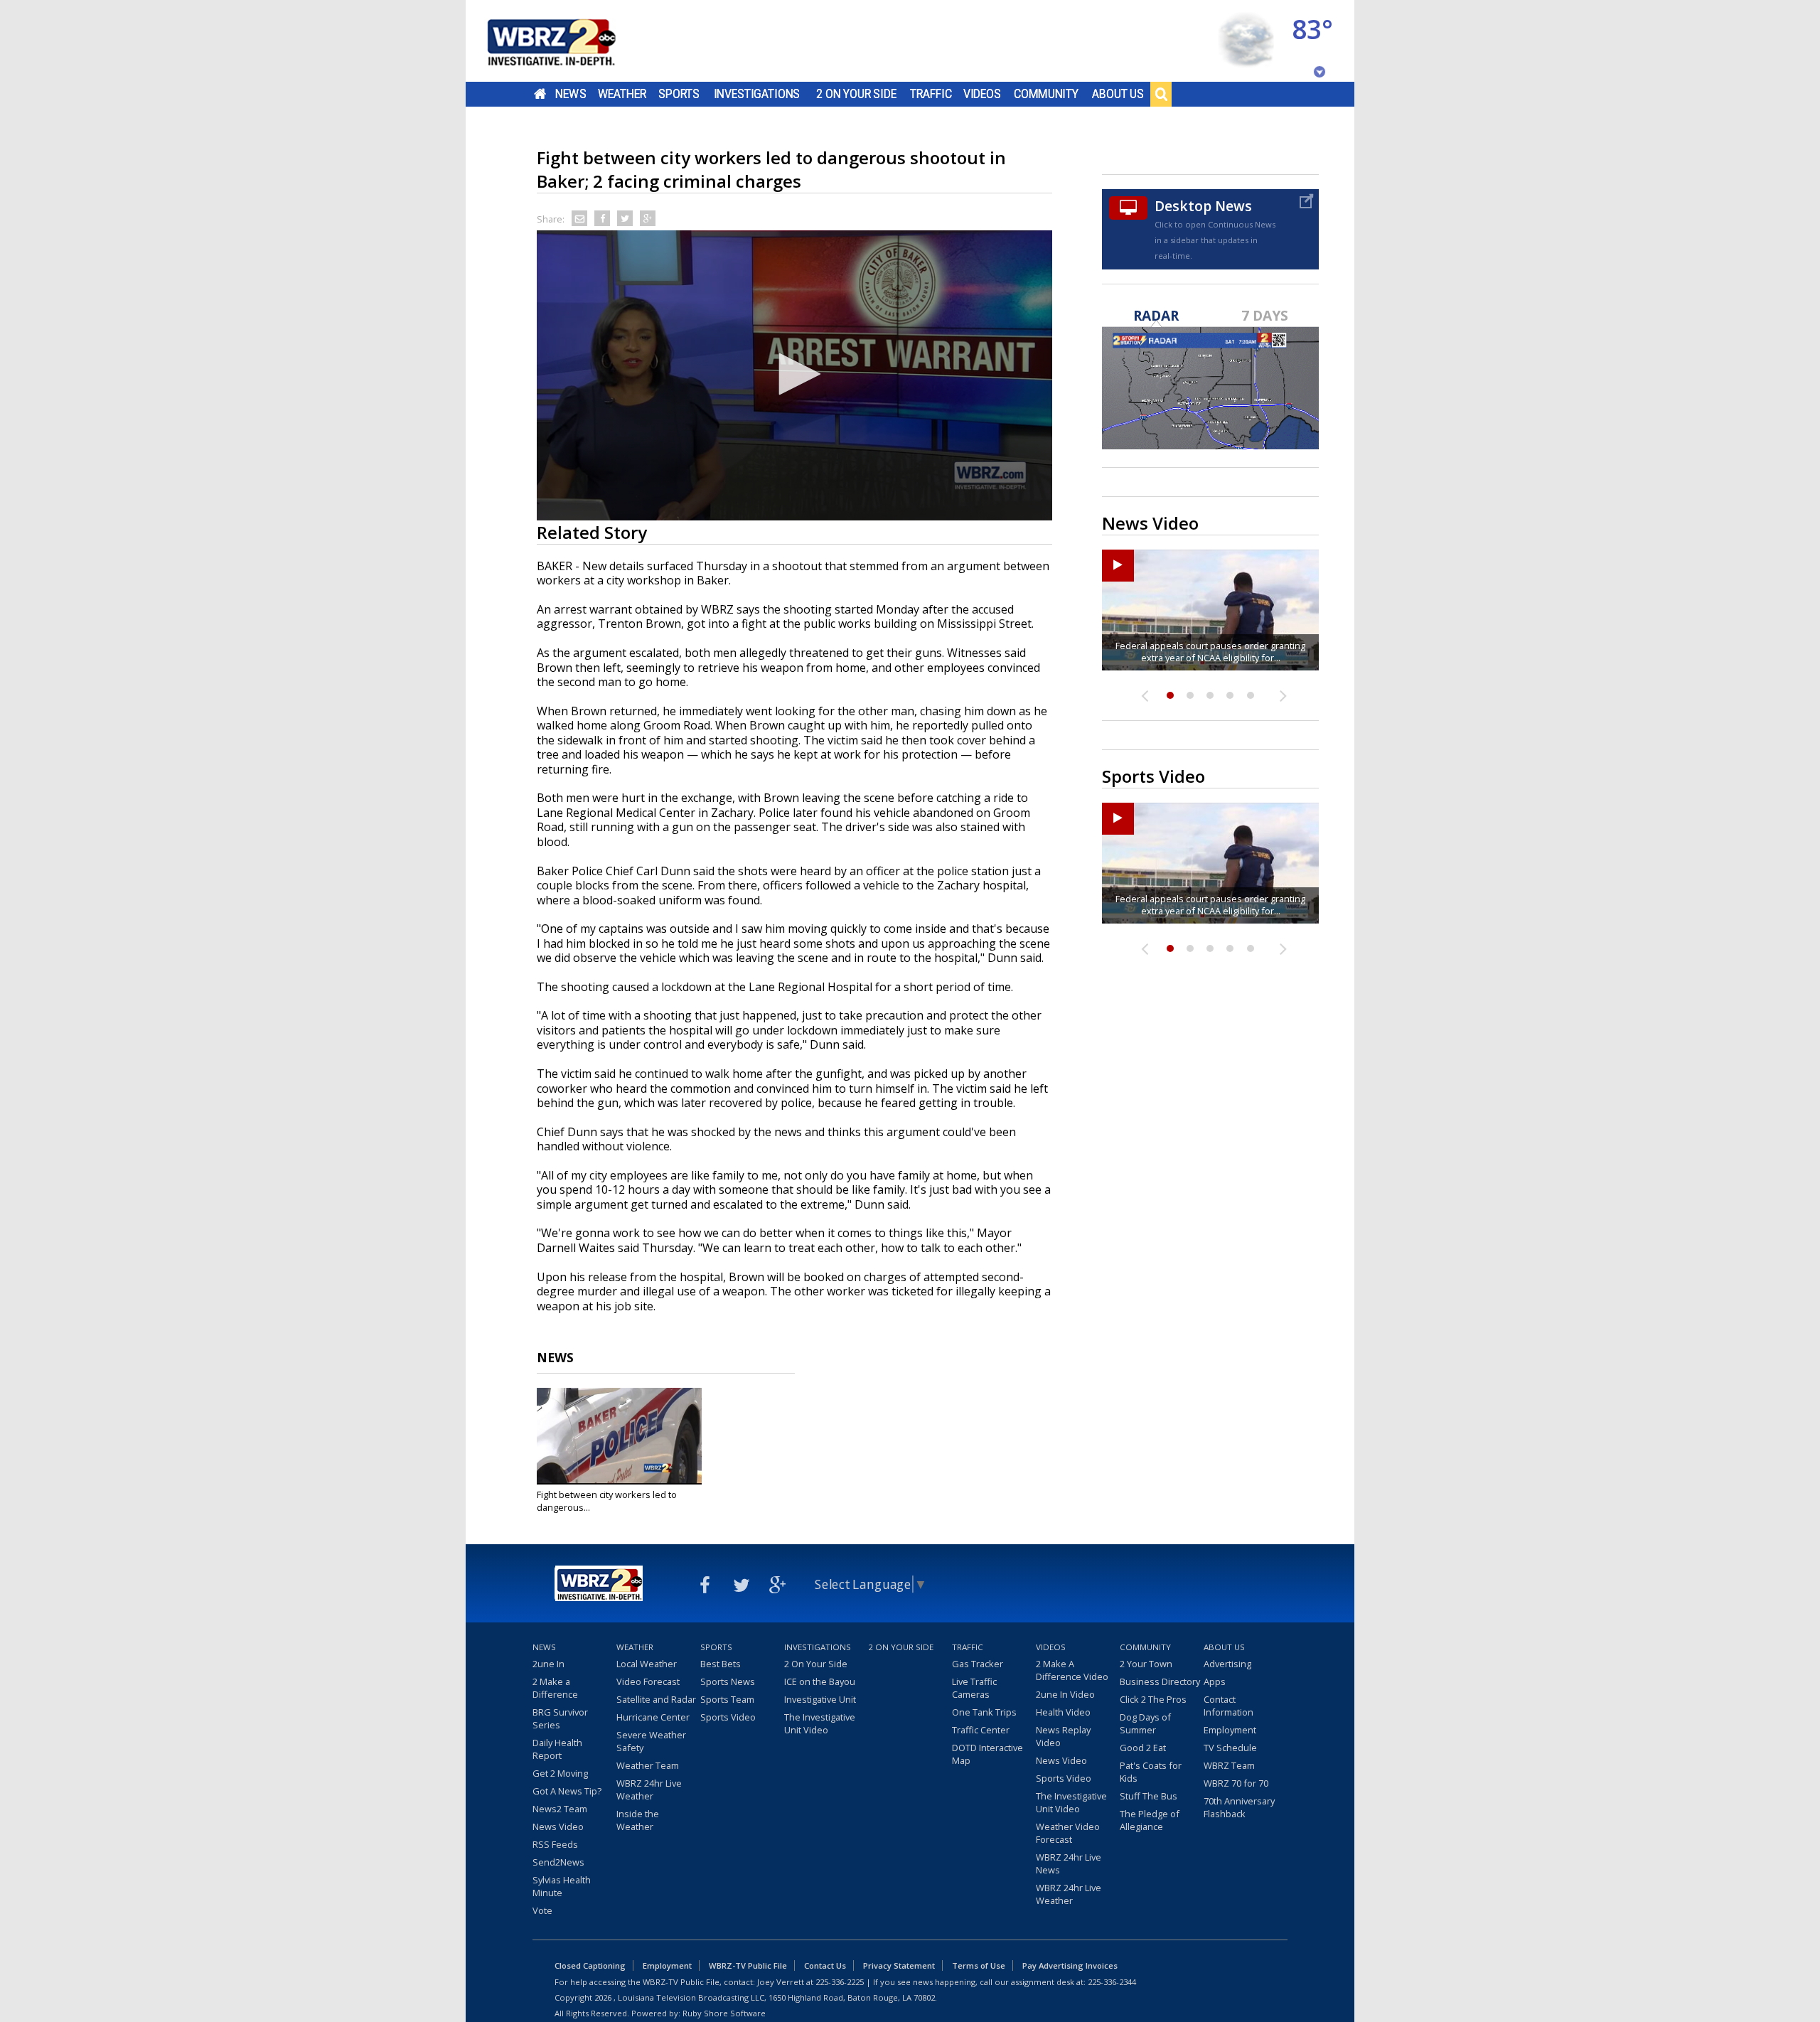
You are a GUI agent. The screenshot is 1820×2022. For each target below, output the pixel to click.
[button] (795, 374)
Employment (1230, 1730)
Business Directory (1160, 1681)
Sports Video (728, 1717)
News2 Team (560, 1809)
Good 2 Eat (1143, 1748)
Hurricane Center (653, 1717)
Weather (622, 94)
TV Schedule (1230, 1748)
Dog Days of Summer (1145, 1723)
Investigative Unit (820, 1699)
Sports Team (727, 1699)
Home (540, 94)
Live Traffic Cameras (974, 1688)
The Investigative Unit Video (820, 1723)
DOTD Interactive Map (987, 1754)
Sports (679, 94)
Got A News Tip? (567, 1791)
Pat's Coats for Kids (1151, 1772)
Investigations (757, 94)
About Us (1118, 94)
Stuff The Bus (1149, 1796)
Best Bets (721, 1664)
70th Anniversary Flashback (1239, 1807)
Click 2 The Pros (1153, 1699)
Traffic (931, 94)
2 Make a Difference (555, 1688)
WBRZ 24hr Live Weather (649, 1790)
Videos (982, 94)
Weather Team (648, 1765)
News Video (558, 1826)
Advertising (1227, 1664)
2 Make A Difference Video (1072, 1670)
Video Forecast (648, 1681)
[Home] (569, 41)
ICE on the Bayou (820, 1681)
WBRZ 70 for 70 (1236, 1783)
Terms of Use (979, 1965)
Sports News (728, 1681)
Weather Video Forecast (1068, 1833)
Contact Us (825, 1965)
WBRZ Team (1229, 1765)
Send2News (558, 1862)
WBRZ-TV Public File (748, 1965)
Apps (1215, 1681)
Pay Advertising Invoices (1070, 1965)
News (571, 94)
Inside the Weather (638, 1820)
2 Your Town (1146, 1664)
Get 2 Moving (560, 1773)
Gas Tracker (978, 1664)
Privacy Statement (899, 1965)
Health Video (1063, 1712)
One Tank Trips (984, 1712)
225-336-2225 (840, 1982)
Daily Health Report (557, 1749)
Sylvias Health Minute (562, 1886)
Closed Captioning (590, 1965)
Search (1161, 94)
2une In (548, 1664)
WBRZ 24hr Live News (1069, 1863)
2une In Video (1065, 1694)
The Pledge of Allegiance (1150, 1820)
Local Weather (647, 1664)
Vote (542, 1910)
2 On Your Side (856, 94)
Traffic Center (981, 1730)
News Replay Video (1063, 1736)
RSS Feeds (555, 1844)
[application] (794, 375)
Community (1046, 94)
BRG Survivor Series (560, 1718)
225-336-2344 (1112, 1982)
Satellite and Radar (656, 1699)
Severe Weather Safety (651, 1741)
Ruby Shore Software (724, 2013)
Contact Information (1228, 1706)
